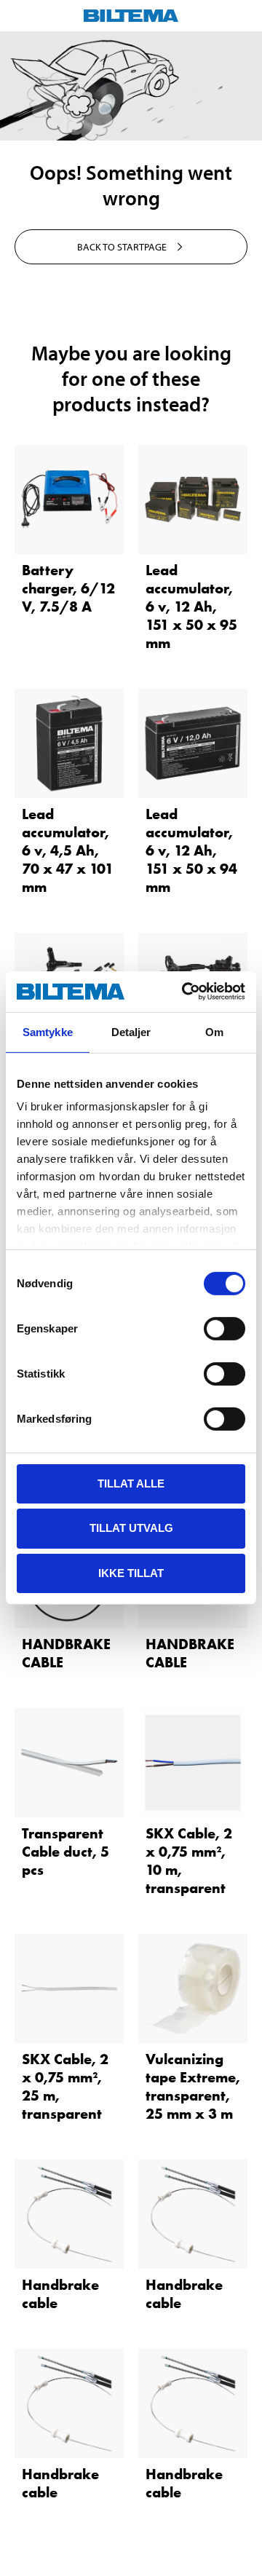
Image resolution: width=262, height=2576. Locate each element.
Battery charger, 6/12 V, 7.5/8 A (68, 588)
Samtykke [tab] (48, 1031)
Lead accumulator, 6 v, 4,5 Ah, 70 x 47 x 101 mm (68, 850)
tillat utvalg (131, 1528)
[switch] (225, 1328)
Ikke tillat (131, 1573)
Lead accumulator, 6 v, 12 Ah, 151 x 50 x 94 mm (191, 850)
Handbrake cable (60, 2294)
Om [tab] (214, 1031)
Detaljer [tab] (131, 1031)
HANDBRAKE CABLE (66, 1653)
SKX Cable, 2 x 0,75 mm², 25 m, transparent (65, 2086)
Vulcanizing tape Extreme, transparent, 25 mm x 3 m (193, 2086)
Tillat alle (131, 1483)
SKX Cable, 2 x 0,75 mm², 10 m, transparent (189, 1861)
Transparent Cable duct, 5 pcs (65, 1852)
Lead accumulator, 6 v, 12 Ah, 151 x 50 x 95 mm (191, 607)
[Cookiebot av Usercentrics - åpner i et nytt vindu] (185, 992)
